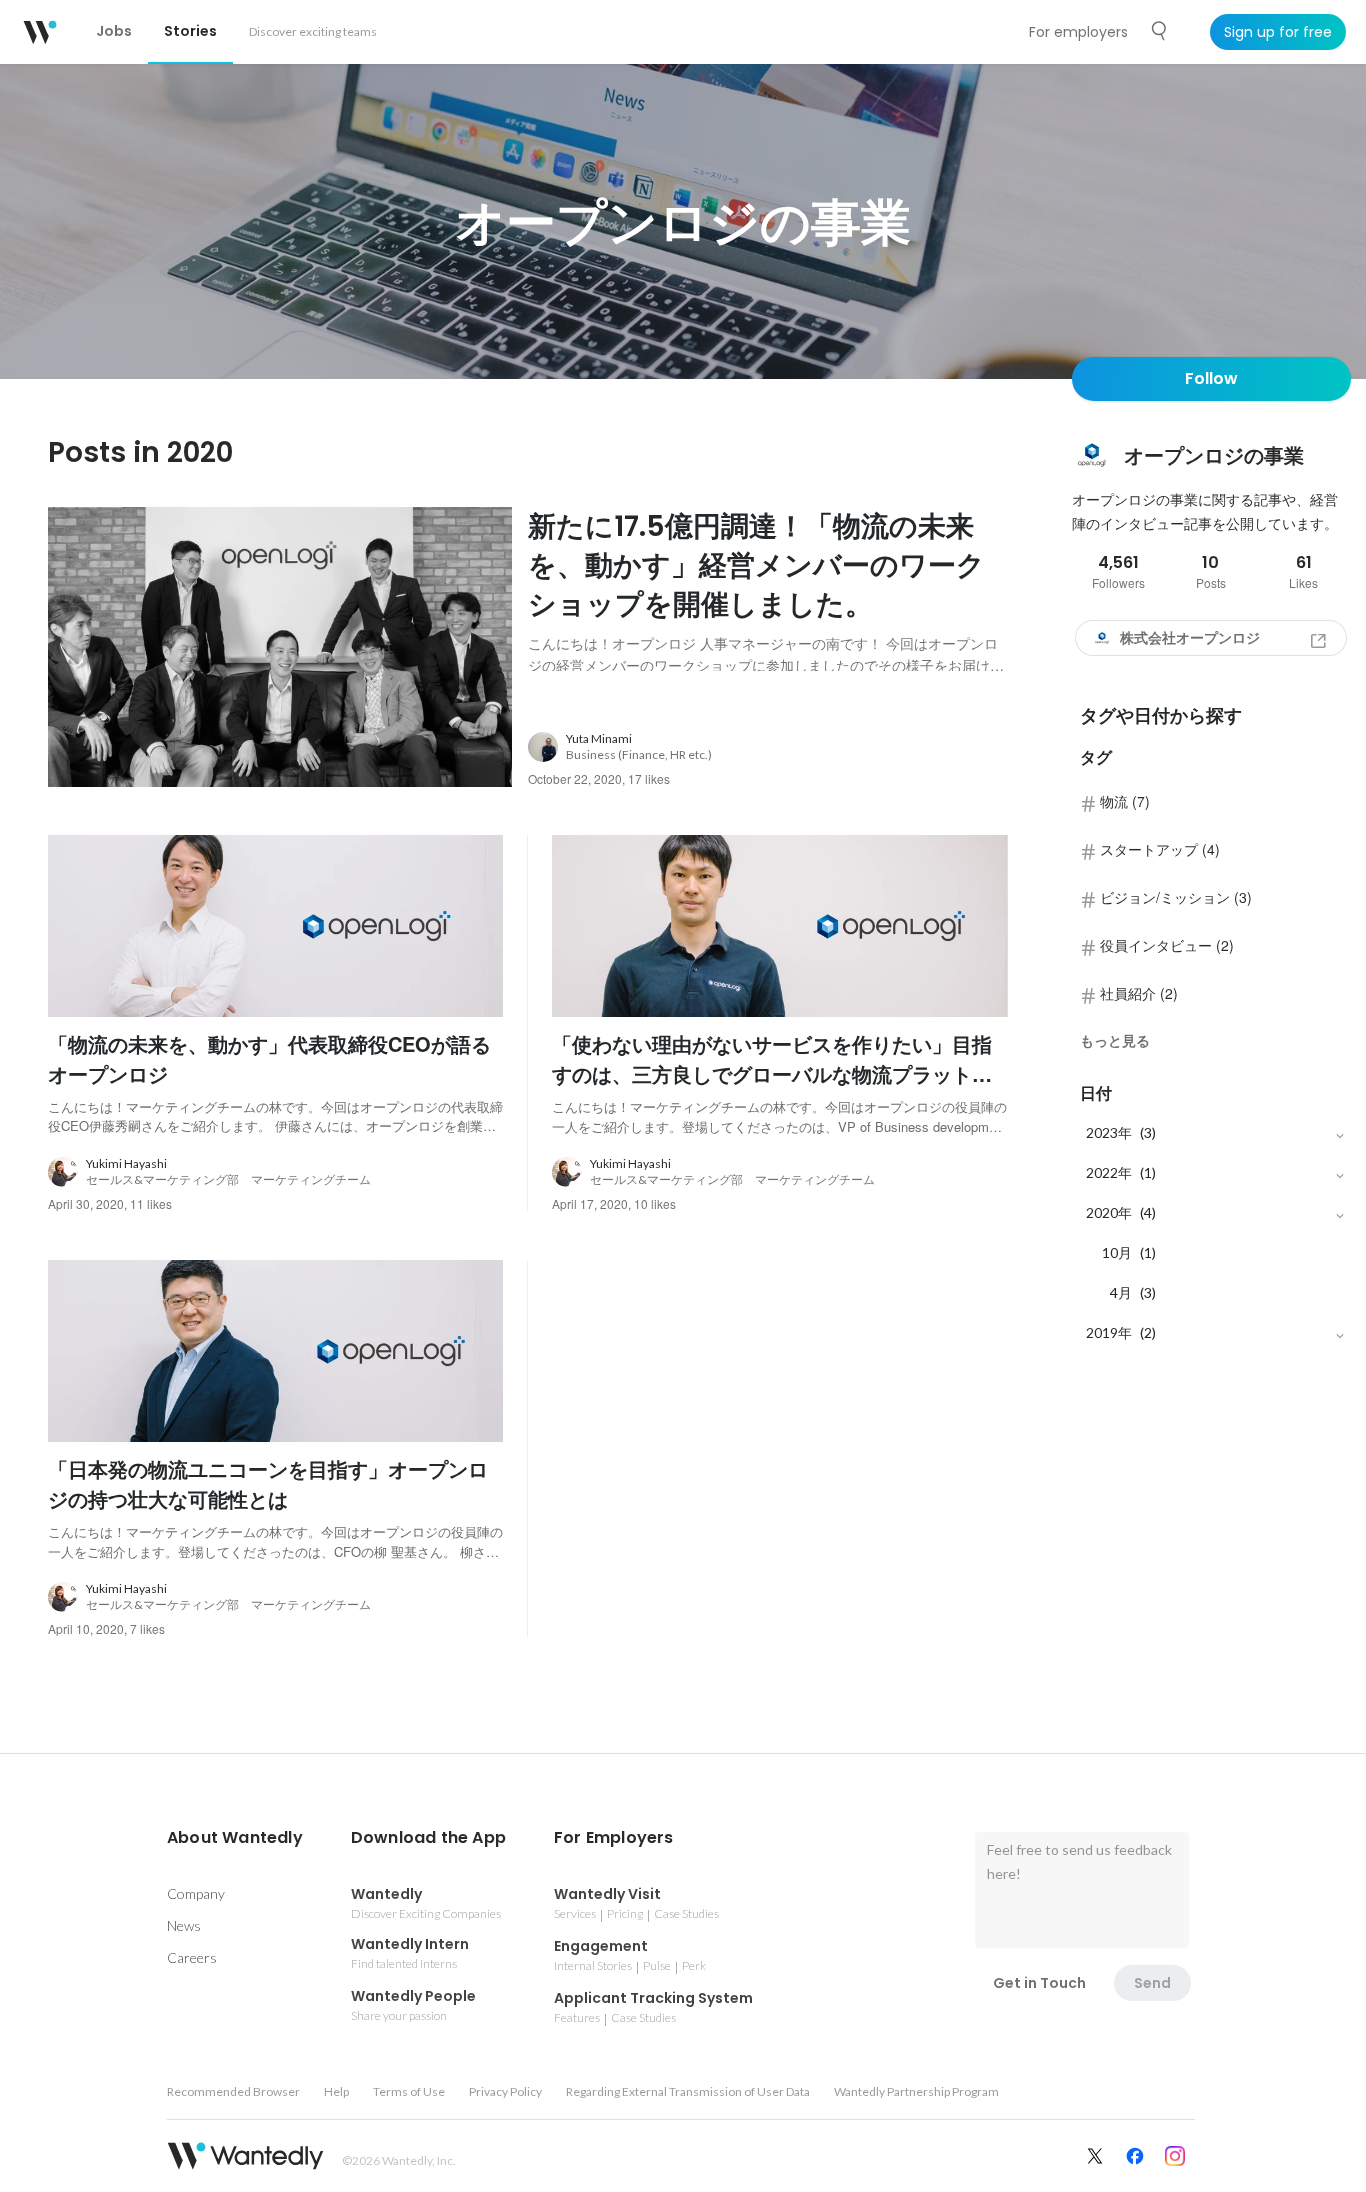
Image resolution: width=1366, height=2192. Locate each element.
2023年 (1109, 1132)
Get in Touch (1039, 1983)
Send (1152, 1983)
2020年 (1109, 1212)
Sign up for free (1278, 32)
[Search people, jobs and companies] (1160, 31)
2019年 (1109, 1332)
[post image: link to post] (280, 647)
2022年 (1109, 1172)
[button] (235, 1838)
